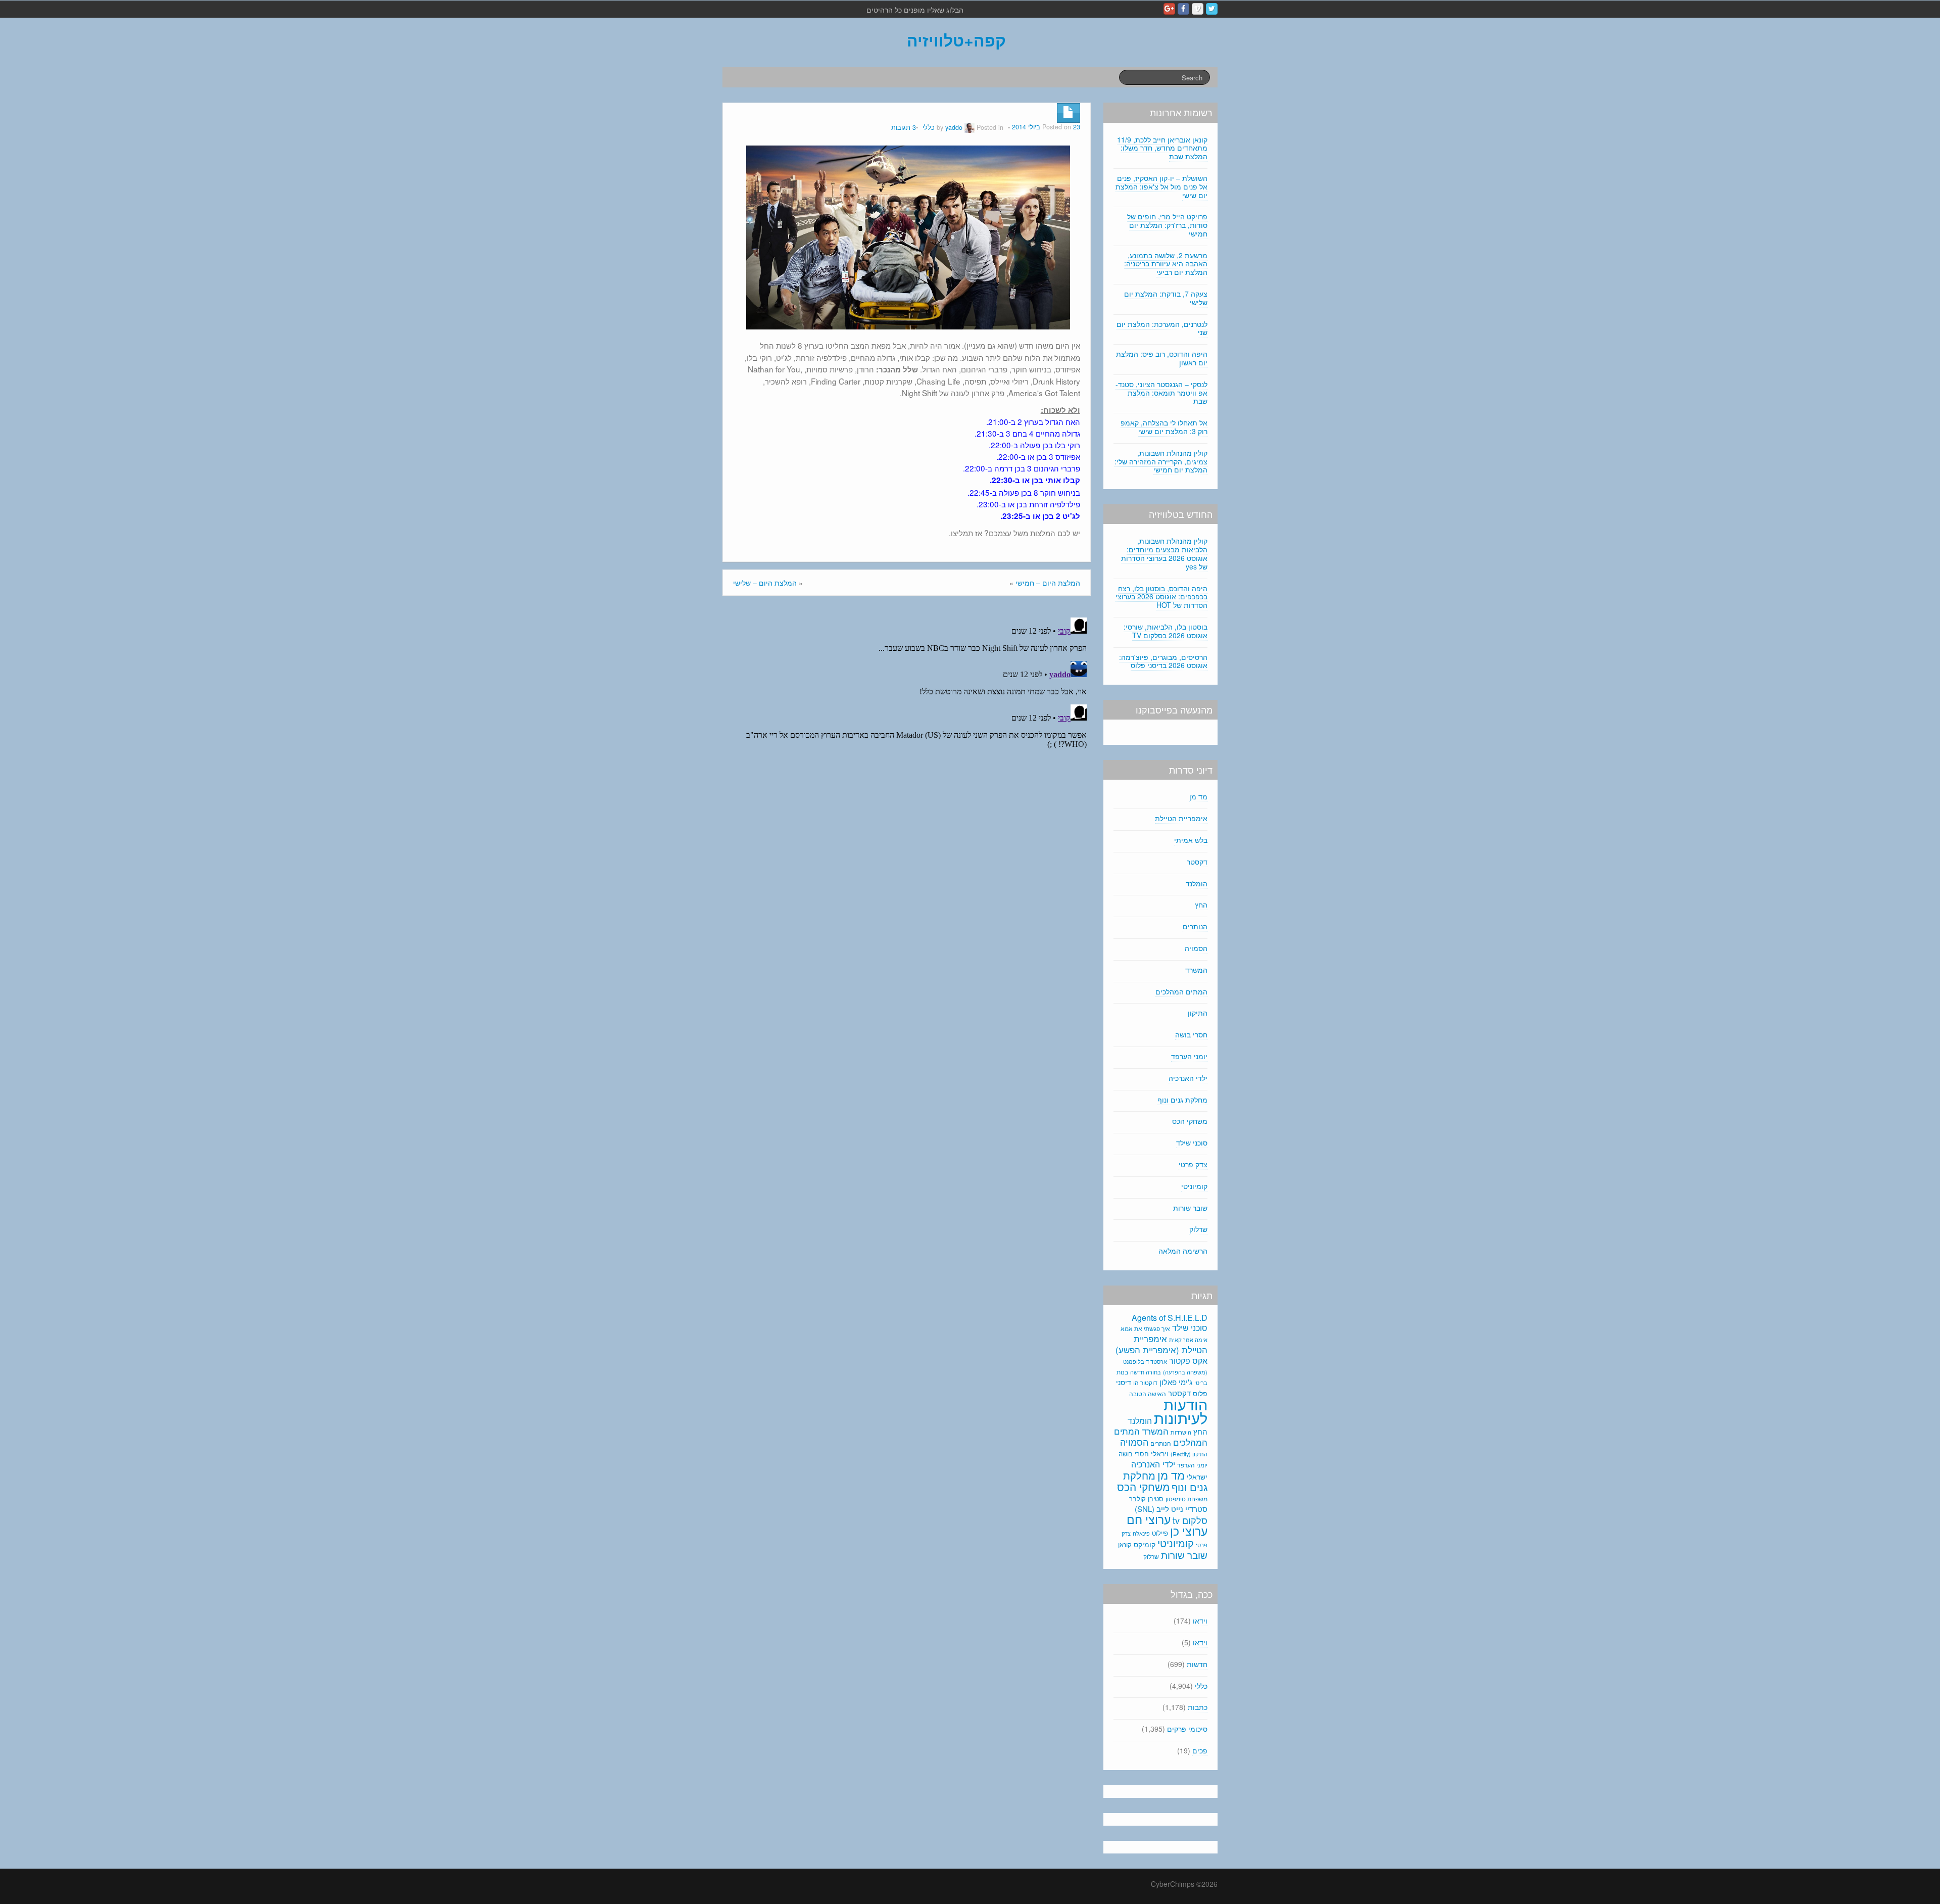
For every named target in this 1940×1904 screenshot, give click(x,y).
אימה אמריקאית (1188, 1340)
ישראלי (1197, 1477)
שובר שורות (1190, 1208)
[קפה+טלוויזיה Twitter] (1212, 9)
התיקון (1198, 1013)
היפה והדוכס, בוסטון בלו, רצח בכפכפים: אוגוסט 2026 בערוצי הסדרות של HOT (1161, 597)
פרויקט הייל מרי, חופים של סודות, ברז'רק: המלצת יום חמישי (1167, 225)
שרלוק (1198, 1229)
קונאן (1125, 1544)
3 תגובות (904, 127)
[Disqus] (907, 740)
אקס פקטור (1188, 1360)
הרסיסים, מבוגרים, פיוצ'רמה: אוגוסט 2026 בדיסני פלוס (1163, 661)
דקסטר (1197, 862)
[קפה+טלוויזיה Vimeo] (1198, 9)
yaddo (954, 127)
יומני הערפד (1189, 1056)
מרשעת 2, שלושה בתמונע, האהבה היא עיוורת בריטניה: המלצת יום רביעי (1166, 264)
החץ (1201, 905)
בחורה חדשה (1146, 1372)
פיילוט (1160, 1533)
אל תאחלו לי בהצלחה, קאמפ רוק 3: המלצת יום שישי (1164, 427)
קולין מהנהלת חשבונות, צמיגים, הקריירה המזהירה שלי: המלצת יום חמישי (1161, 461)
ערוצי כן (1189, 1531)
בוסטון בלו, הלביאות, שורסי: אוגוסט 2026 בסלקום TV (1166, 631)
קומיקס (1145, 1544)
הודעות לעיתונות (1181, 1411)
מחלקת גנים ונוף (1182, 1100)
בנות (1122, 1372)
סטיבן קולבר (1146, 1498)
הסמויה (1196, 948)
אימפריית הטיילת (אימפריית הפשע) (1161, 1344)
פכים (1200, 1750)
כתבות (1198, 1707)
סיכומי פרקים (1187, 1729)
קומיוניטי (1194, 1186)
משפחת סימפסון (1186, 1499)
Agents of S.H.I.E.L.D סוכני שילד (1170, 1323)
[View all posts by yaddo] (969, 127)
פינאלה (1141, 1533)
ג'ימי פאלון (1176, 1382)
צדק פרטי (1193, 1164)
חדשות (1197, 1664)
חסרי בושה (1191, 1034)
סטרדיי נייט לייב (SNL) (1171, 1509)
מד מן (1198, 796)
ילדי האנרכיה (1188, 1078)
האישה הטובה (1148, 1394)
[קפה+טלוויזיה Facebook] (1183, 9)
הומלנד (1197, 883)
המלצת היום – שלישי (765, 583)
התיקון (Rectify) (1189, 1454)
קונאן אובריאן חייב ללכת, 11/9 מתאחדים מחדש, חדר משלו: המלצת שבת (1162, 148)
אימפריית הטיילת (1181, 818)
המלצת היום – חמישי (1048, 583)
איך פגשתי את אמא (1145, 1328)
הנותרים (1195, 926)
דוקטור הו (1145, 1382)
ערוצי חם (1149, 1519)
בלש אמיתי (1191, 840)
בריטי (1201, 1383)
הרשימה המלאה (1183, 1251)
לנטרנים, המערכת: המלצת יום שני (1162, 328)
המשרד (1196, 970)
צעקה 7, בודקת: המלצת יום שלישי (1166, 298)
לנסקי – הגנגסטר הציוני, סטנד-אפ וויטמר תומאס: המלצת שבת (1161, 393)
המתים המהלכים (1181, 991)
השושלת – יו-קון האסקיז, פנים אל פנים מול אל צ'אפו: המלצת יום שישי (1161, 186)
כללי (929, 127)
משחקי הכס (1190, 1121)
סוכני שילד (1192, 1143)
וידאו (1200, 1621)
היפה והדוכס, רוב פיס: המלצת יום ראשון (1162, 358)
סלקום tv (1190, 1520)
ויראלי (1160, 1453)
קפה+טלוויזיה (956, 40)
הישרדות (1181, 1432)
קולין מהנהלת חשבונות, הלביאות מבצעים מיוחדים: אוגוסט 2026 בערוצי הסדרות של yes (1164, 553)
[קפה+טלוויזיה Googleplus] (1169, 9)
